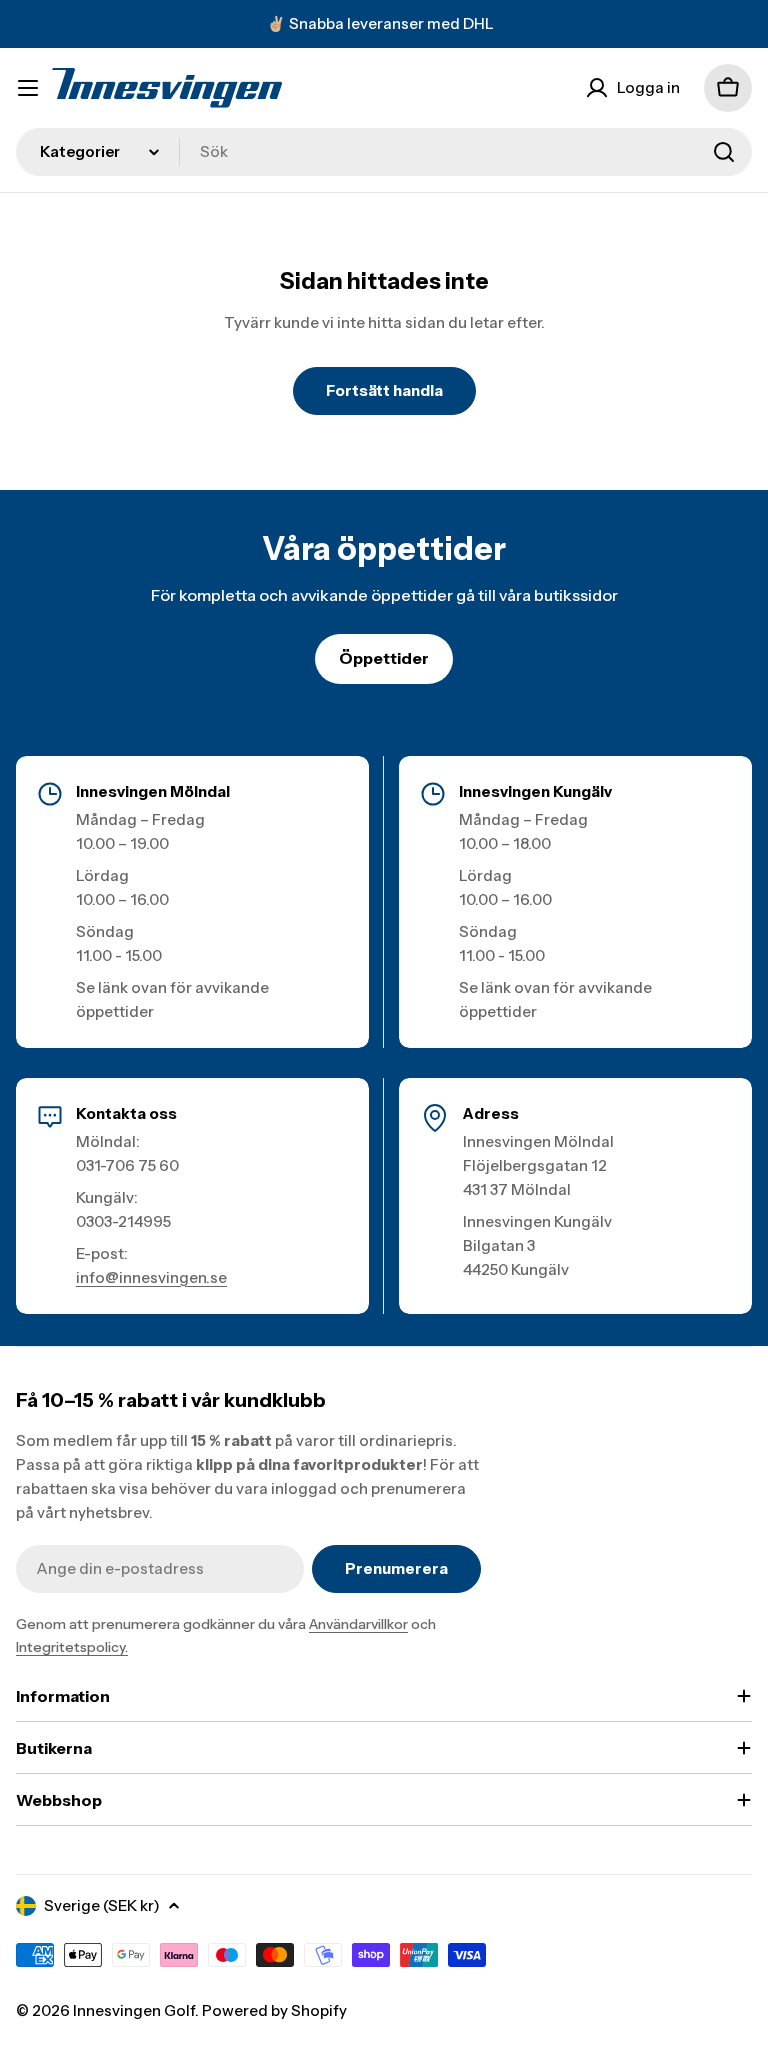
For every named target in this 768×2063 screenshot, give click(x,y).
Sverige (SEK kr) (102, 1905)
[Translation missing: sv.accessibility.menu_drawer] (28, 88)
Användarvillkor (358, 1624)
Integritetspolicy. (72, 1647)
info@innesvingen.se (151, 1277)
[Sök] (724, 152)
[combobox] (384, 152)
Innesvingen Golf (134, 2010)
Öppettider (384, 658)
